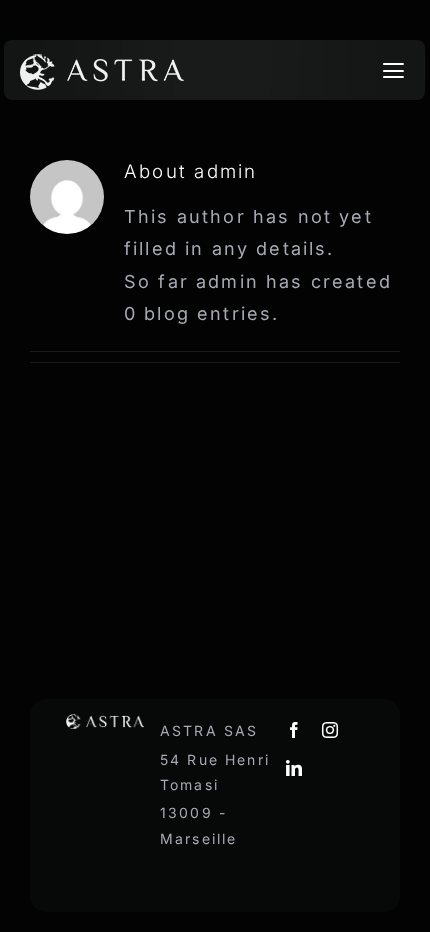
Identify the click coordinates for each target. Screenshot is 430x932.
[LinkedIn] (295, 768)
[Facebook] (295, 730)
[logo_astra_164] (102, 59)
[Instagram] (331, 730)
